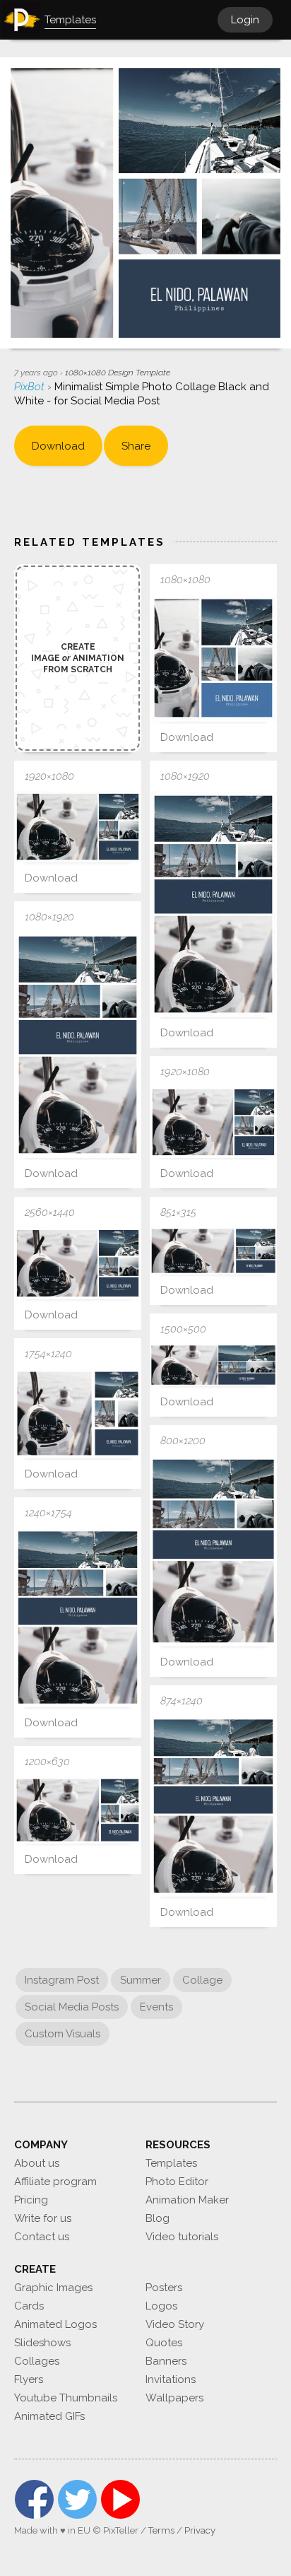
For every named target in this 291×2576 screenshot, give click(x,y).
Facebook (34, 2499)
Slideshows (42, 2343)
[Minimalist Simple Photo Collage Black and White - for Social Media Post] (213, 658)
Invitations (171, 2379)
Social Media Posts (72, 2007)
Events (156, 2007)
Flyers (29, 2379)
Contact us (42, 2237)
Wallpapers (174, 2398)
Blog (158, 2218)
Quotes (164, 2343)
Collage (202, 1980)
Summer (141, 1980)
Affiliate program (55, 2182)
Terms (161, 2530)
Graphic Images (53, 2288)
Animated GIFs (49, 2416)
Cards (29, 2306)
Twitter (77, 2499)
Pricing (31, 2200)
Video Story (175, 2324)
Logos (161, 2306)
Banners (166, 2361)
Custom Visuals (63, 2034)
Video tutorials (182, 2237)
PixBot (31, 387)
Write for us (43, 2218)
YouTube (120, 2499)
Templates (171, 2163)
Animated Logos (55, 2324)
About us (37, 2163)
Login (245, 20)
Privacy (200, 2530)
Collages (37, 2361)
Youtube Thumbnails (66, 2398)
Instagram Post (62, 1980)
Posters (164, 2288)
